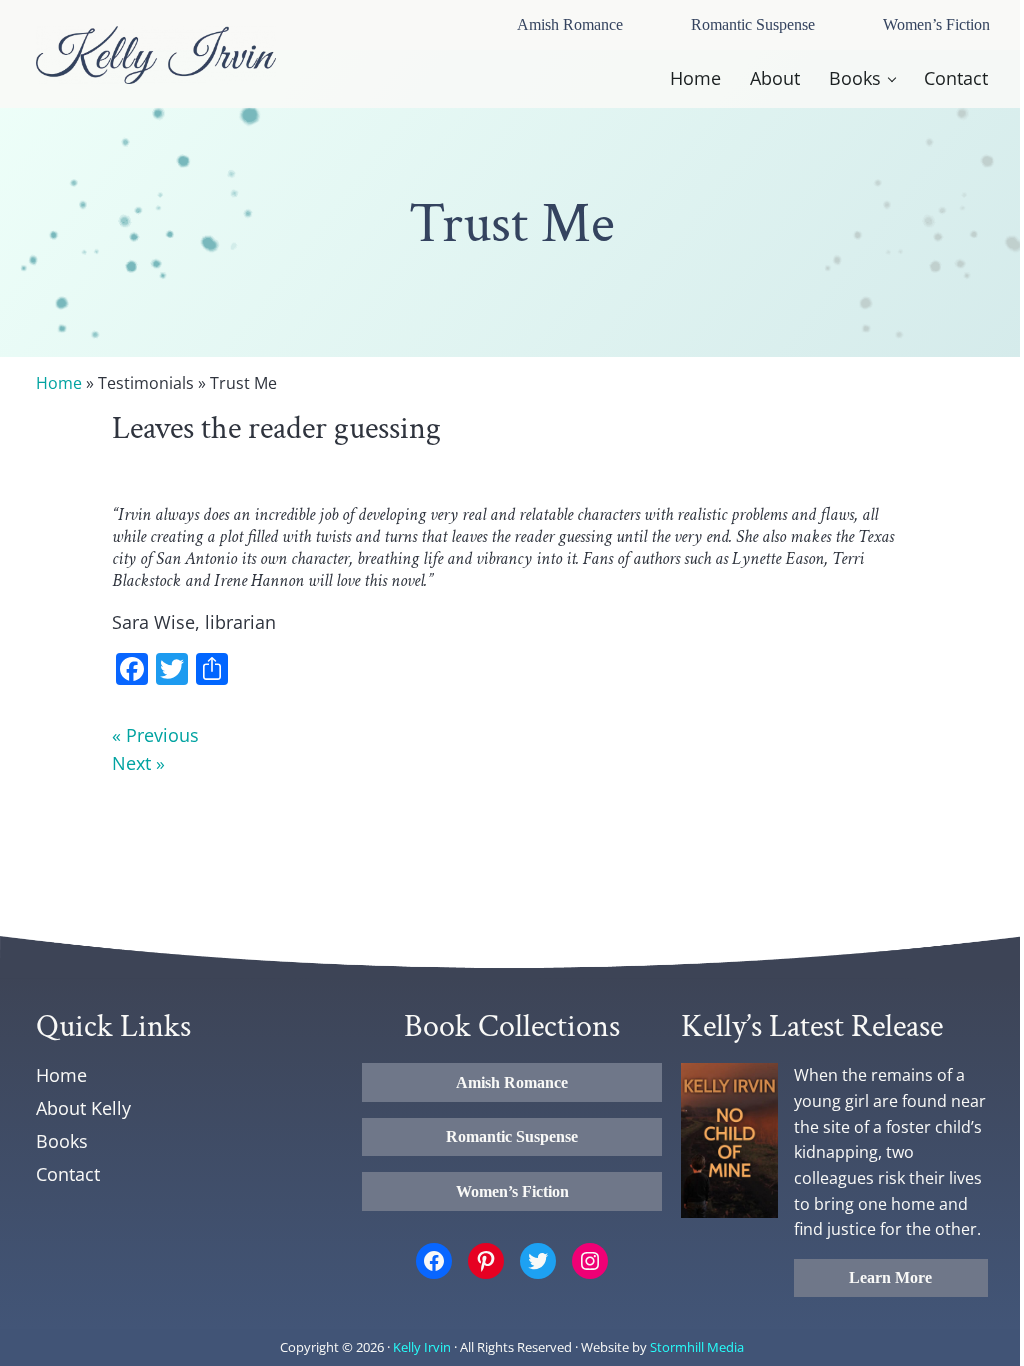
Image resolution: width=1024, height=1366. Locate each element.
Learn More (890, 1277)
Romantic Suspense (753, 24)
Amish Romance (570, 24)
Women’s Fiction (936, 24)
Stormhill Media (697, 1347)
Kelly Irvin (422, 1347)
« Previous (155, 735)
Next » (138, 763)
